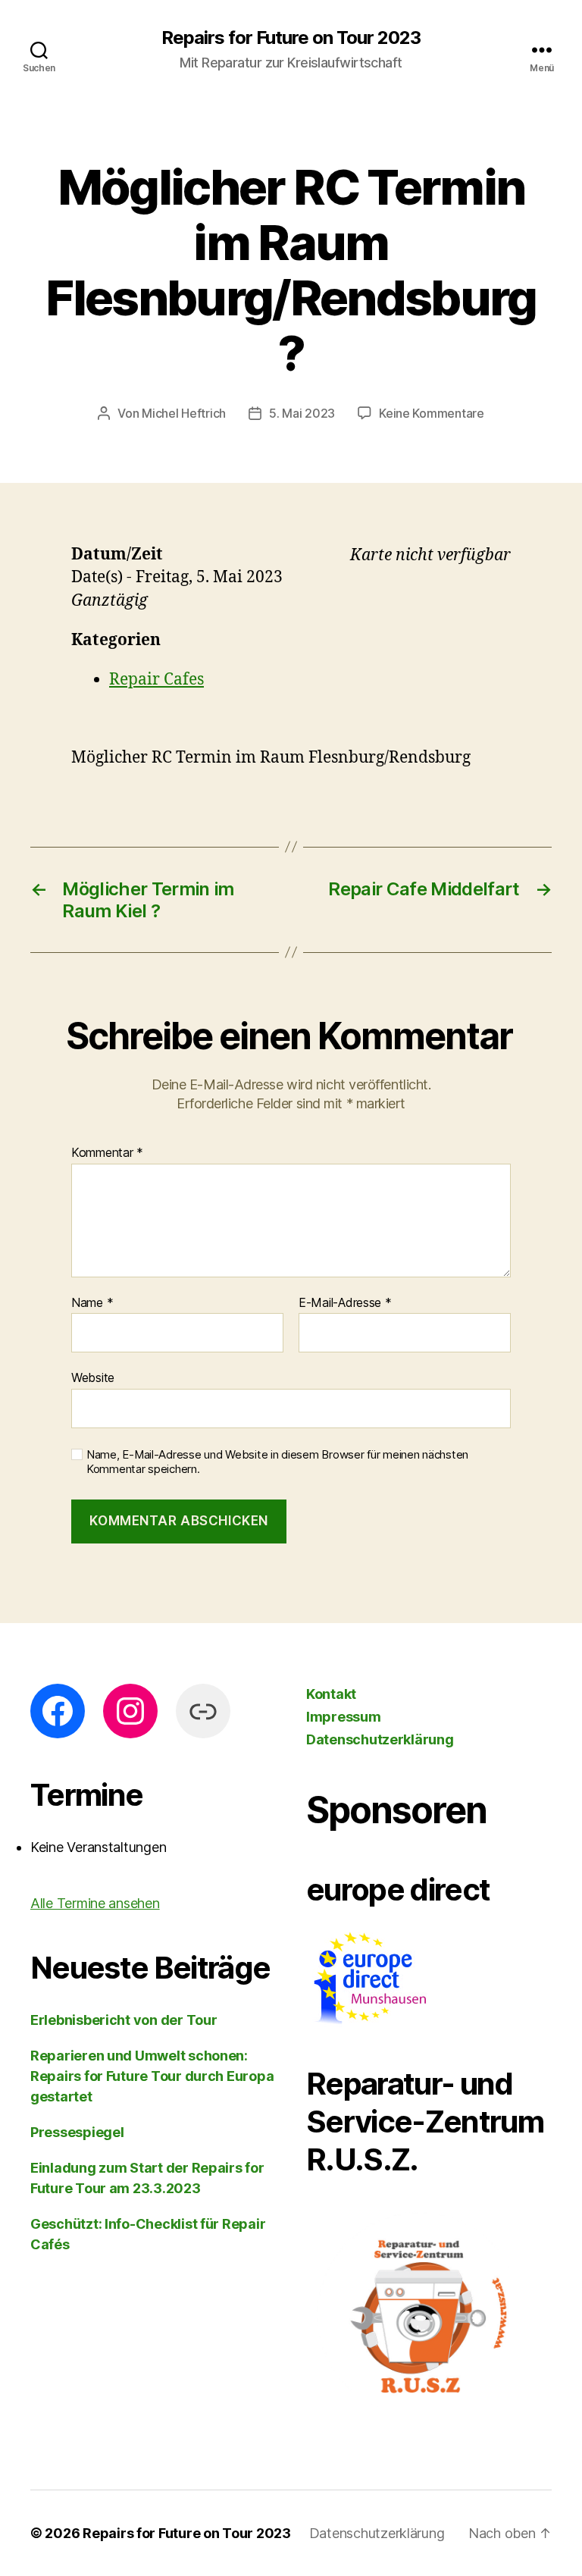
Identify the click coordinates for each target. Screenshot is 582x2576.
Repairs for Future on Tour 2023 (291, 38)
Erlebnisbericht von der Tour (124, 2020)
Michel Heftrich (184, 413)
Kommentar (107, 1153)
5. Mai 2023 (302, 413)
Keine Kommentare (432, 413)
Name (92, 1303)
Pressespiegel (77, 2132)
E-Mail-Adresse (345, 1303)
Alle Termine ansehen (95, 1903)
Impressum (344, 1717)
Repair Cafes (156, 680)
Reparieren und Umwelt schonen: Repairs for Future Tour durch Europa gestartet (152, 2076)
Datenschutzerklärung (380, 1739)
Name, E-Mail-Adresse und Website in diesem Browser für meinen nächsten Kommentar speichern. (277, 1462)
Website (93, 1377)
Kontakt (331, 1694)
